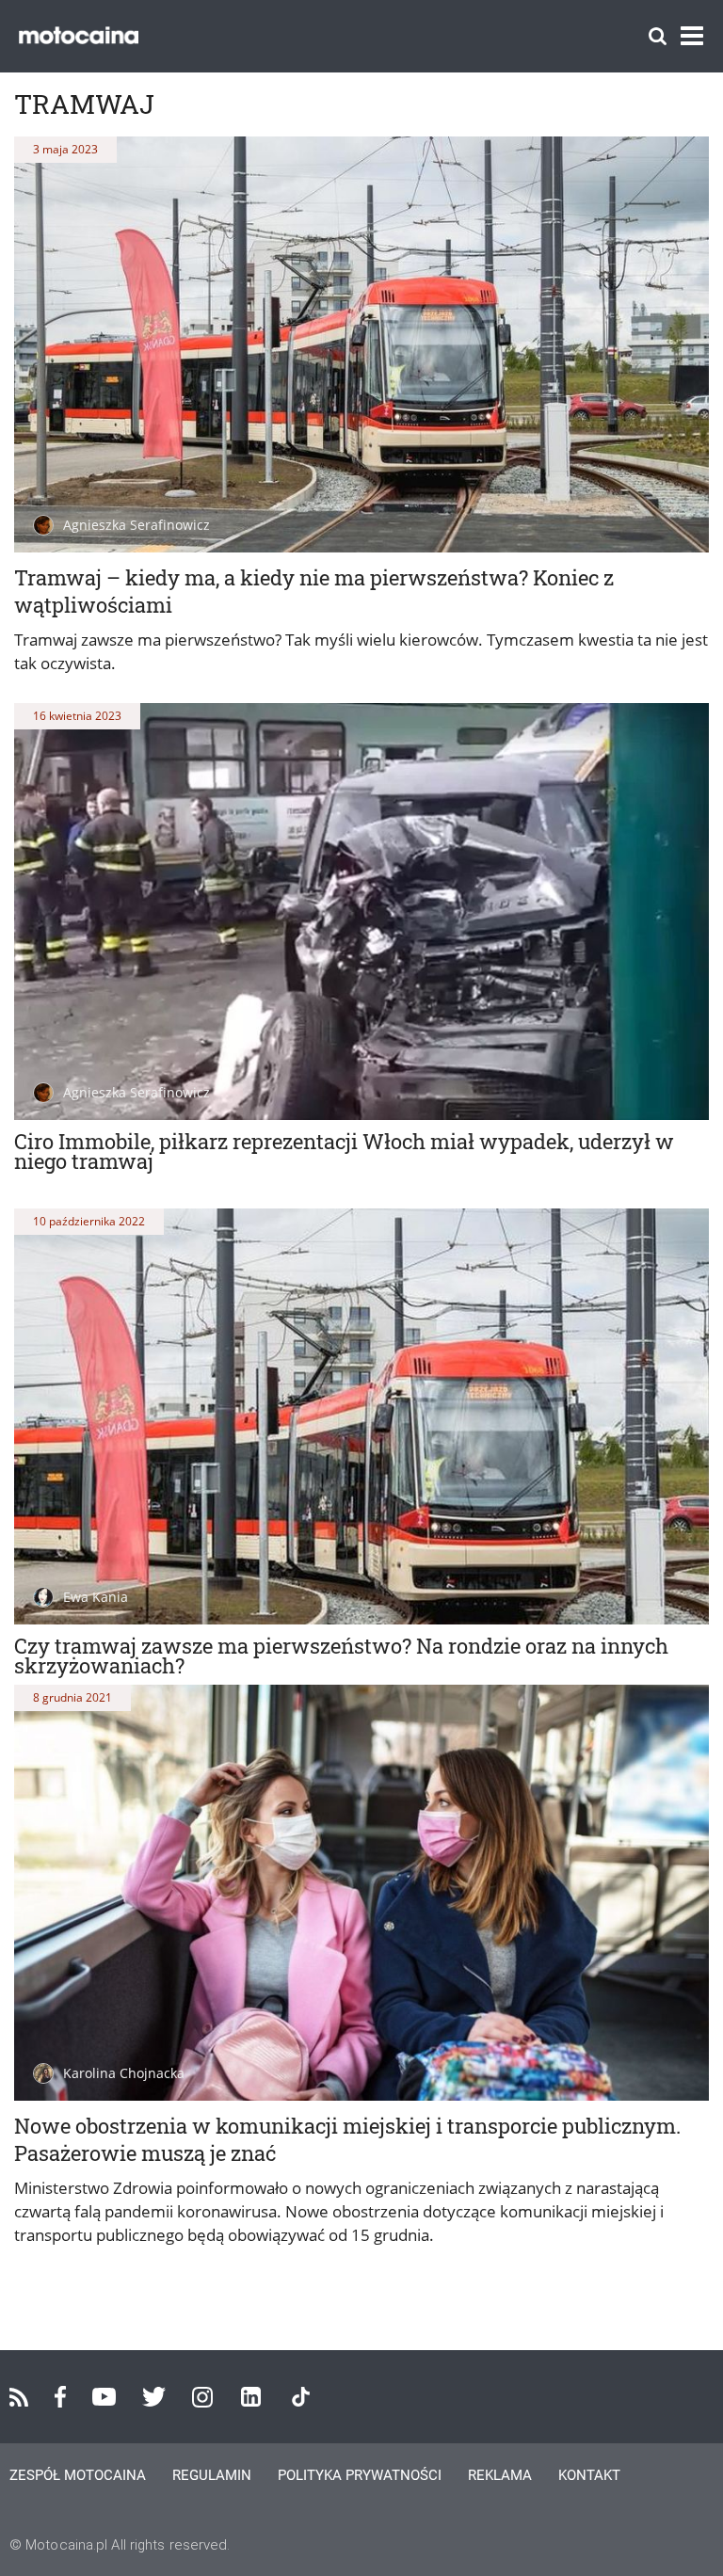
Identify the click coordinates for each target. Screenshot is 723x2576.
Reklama (500, 2475)
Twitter (154, 2397)
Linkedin (251, 2397)
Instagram (202, 2397)
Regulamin (212, 2475)
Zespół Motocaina (78, 2475)
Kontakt (589, 2475)
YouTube (104, 2397)
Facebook (60, 2397)
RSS (19, 2397)
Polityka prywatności (360, 2475)
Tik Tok (301, 2397)
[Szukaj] (658, 36)
